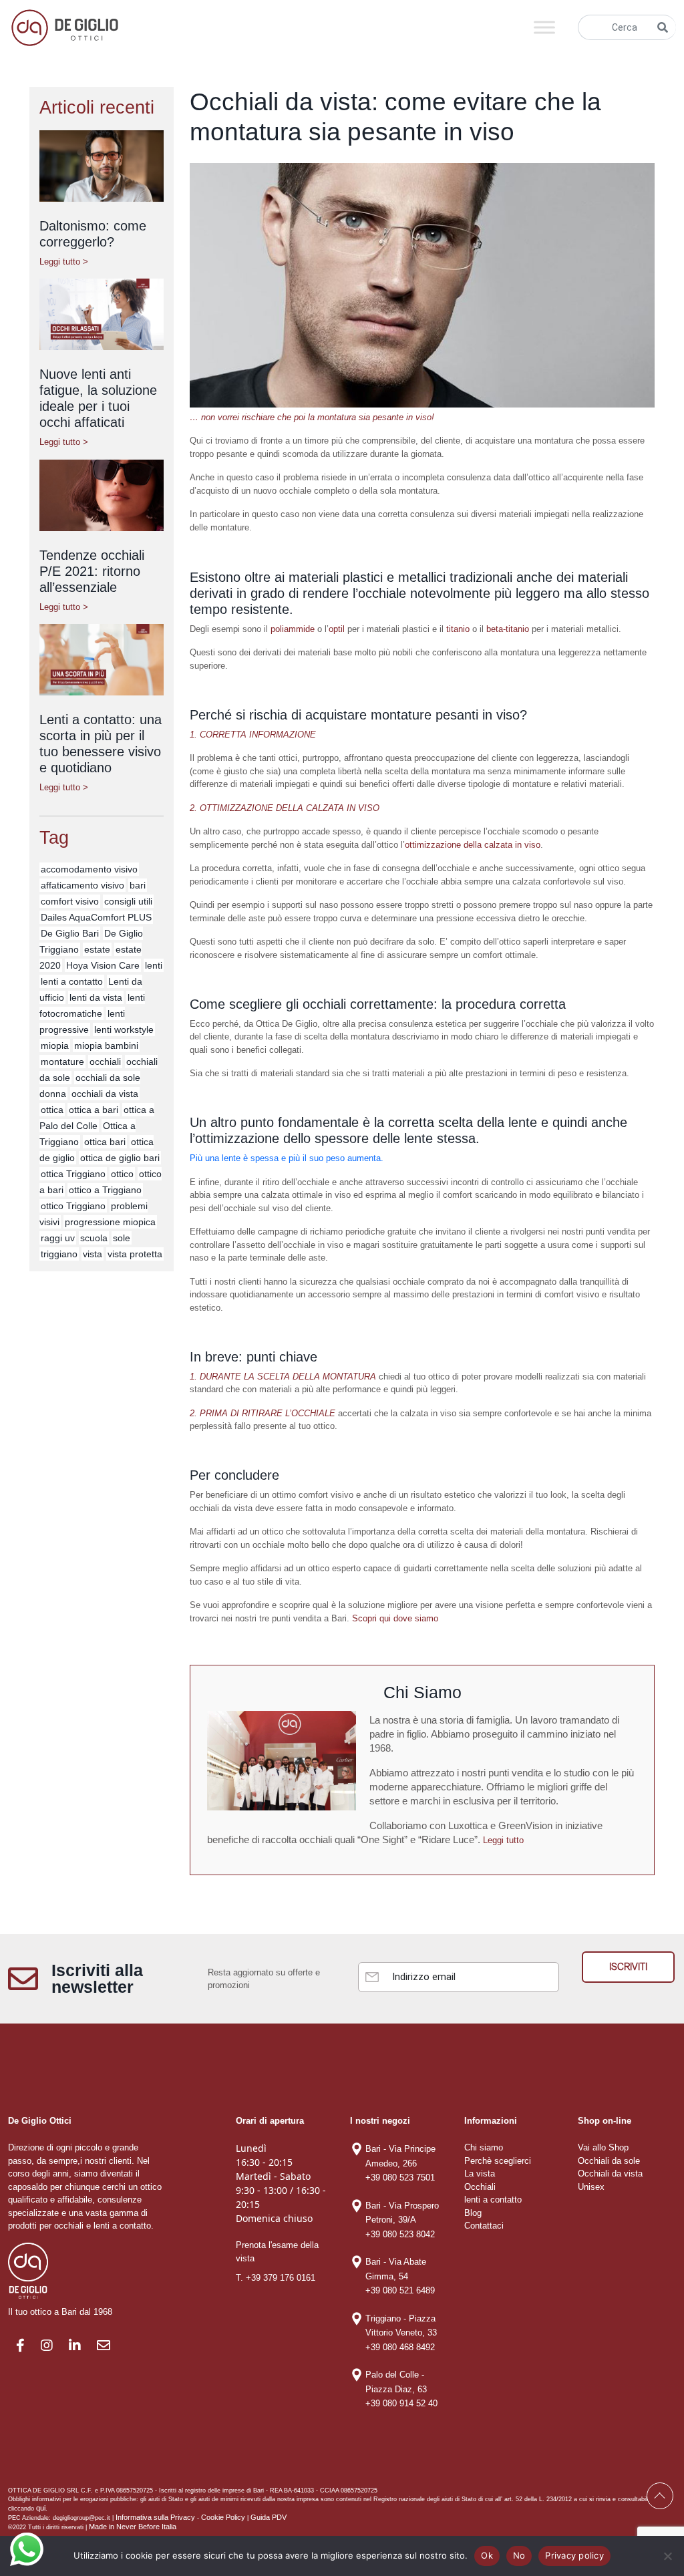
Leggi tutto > (64, 262)
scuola (94, 1238)
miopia (55, 1045)
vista (93, 1254)
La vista (480, 2173)
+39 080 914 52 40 (401, 2403)
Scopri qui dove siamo (395, 1618)
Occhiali (480, 2187)
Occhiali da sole (609, 2161)
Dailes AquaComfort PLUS (96, 917)
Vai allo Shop (603, 2147)
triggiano (59, 1254)
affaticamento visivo (82, 885)
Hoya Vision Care (103, 965)
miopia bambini (106, 1045)
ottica (52, 1110)
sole (122, 1238)
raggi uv (58, 1238)
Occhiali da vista (610, 2173)
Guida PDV (269, 2517)
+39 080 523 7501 (400, 2178)
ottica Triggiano (73, 1174)
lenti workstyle (124, 1029)
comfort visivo (70, 901)
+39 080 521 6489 (400, 2290)
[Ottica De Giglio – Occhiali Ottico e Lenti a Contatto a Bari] (65, 26)
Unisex (591, 2187)
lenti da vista (96, 997)
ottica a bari (94, 1110)
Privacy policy (574, 2555)
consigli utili (128, 901)
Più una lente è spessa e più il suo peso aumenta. (287, 1158)
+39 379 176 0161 (281, 2278)
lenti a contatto (72, 981)
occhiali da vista (105, 1094)
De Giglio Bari (70, 933)
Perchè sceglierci (498, 2161)
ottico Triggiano (73, 1206)
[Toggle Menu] (544, 27)
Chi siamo (484, 2147)
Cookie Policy (223, 2517)
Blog (473, 2213)
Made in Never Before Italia (133, 2527)
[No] (667, 2556)
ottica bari (105, 1142)
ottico (122, 1174)
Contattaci (484, 2226)
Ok (487, 2555)
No (519, 2555)
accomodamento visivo (89, 869)
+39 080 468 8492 (400, 2347)
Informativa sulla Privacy (155, 2517)
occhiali (105, 1062)
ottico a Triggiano (105, 1190)
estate (97, 949)
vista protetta (135, 1254)
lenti (154, 965)
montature (62, 1062)
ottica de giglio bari (120, 1158)
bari (138, 885)
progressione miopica (110, 1222)
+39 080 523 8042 (400, 2234)
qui (41, 2508)
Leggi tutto (503, 1840)
